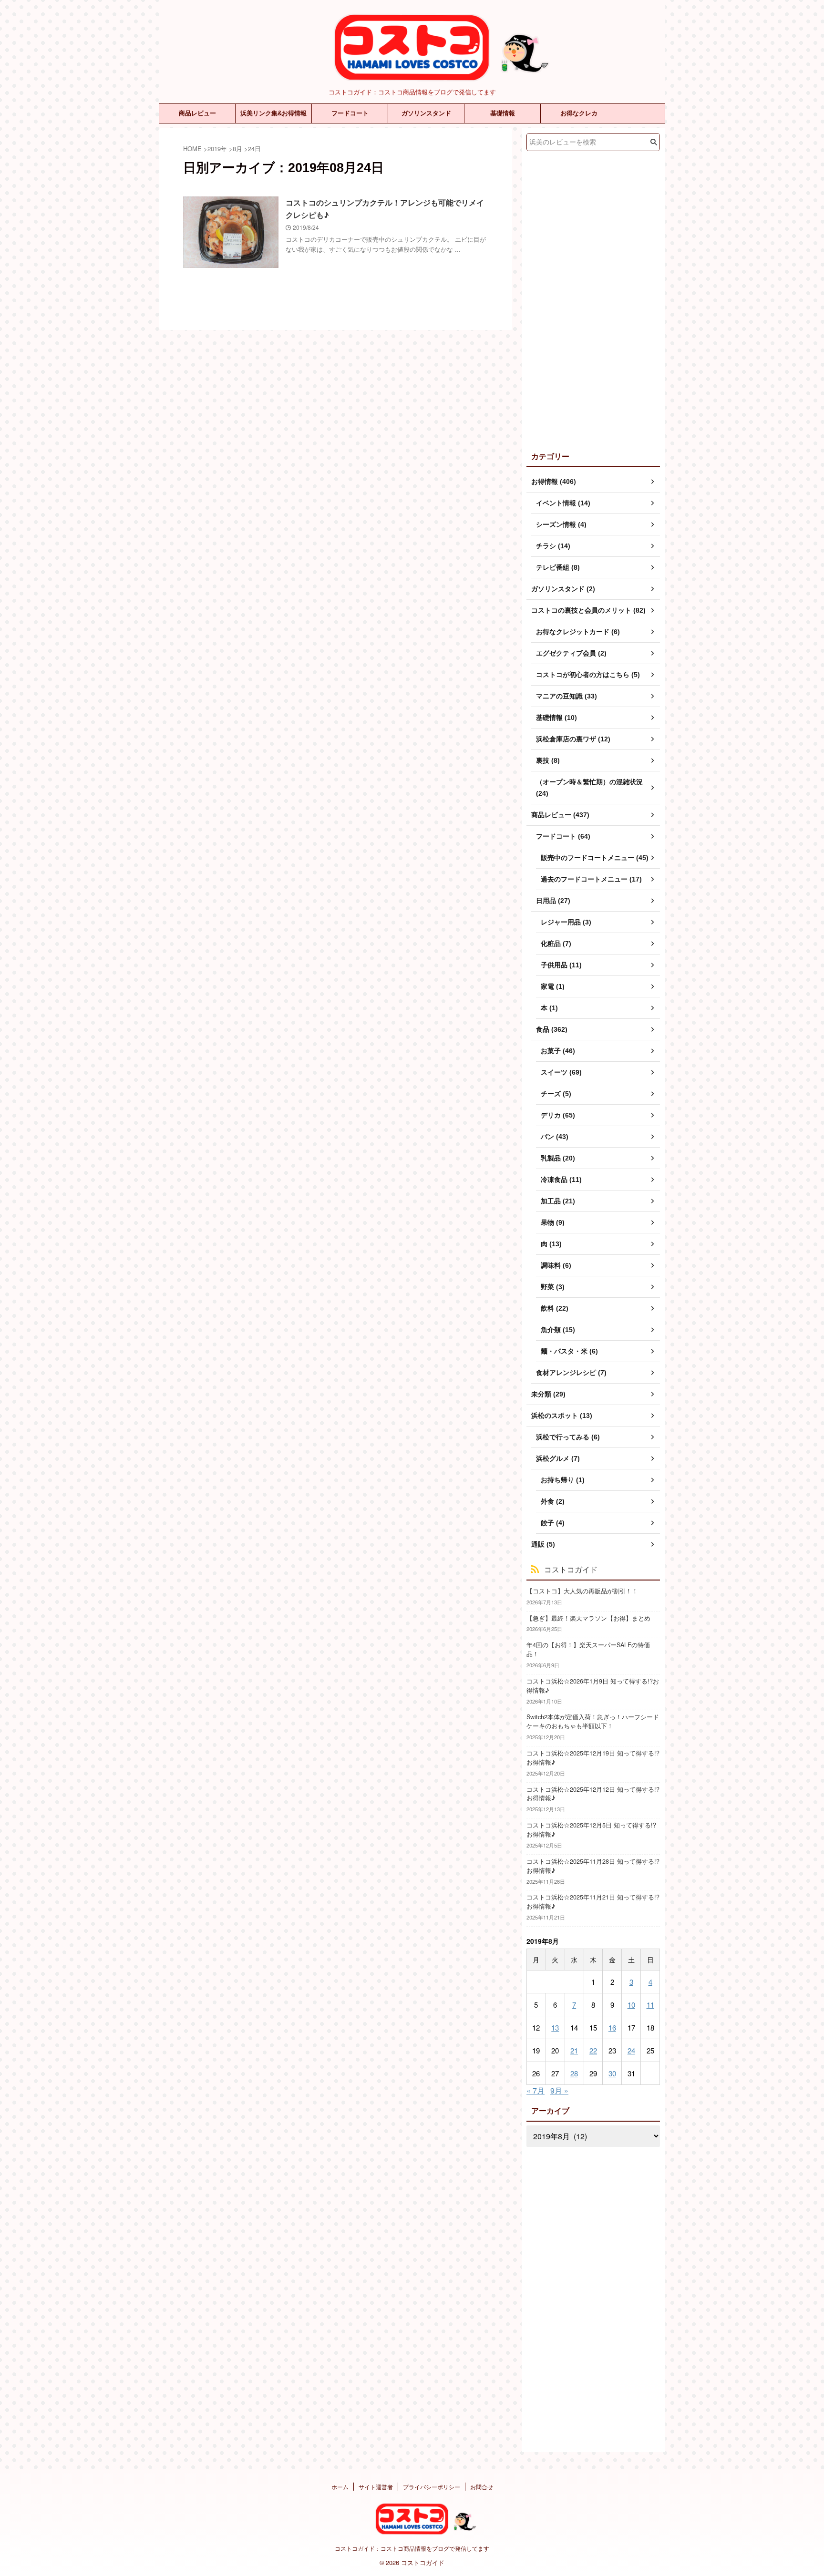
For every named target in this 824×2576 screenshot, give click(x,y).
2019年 (217, 149)
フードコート (350, 113)
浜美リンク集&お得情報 (273, 113)
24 (631, 2050)
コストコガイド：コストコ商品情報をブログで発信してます (412, 2548)
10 (631, 2005)
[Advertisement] (593, 299)
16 (612, 2027)
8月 (237, 149)
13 (555, 2027)
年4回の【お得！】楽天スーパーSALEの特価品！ (588, 1649)
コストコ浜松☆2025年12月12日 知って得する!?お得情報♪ (593, 1794)
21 (574, 2050)
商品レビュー (197, 113)
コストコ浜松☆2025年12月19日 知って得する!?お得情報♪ (593, 1758)
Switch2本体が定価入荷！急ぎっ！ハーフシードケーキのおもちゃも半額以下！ (593, 1721)
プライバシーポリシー (432, 2487)
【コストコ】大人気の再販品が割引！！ (582, 1591)
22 (593, 2050)
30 (612, 2073)
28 (574, 2073)
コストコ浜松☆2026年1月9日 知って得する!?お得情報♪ (593, 1686)
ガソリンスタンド (426, 113)
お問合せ (482, 2487)
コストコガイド (571, 1569)
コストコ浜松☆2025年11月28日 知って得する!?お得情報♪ (593, 1866)
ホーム (340, 2487)
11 (650, 2005)
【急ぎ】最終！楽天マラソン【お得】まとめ (588, 1618)
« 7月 (536, 2090)
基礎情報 (503, 113)
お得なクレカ (579, 113)
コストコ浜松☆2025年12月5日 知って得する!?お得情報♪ (591, 1830)
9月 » (559, 2090)
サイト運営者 (376, 2487)
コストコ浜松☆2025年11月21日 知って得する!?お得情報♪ (593, 1902)
